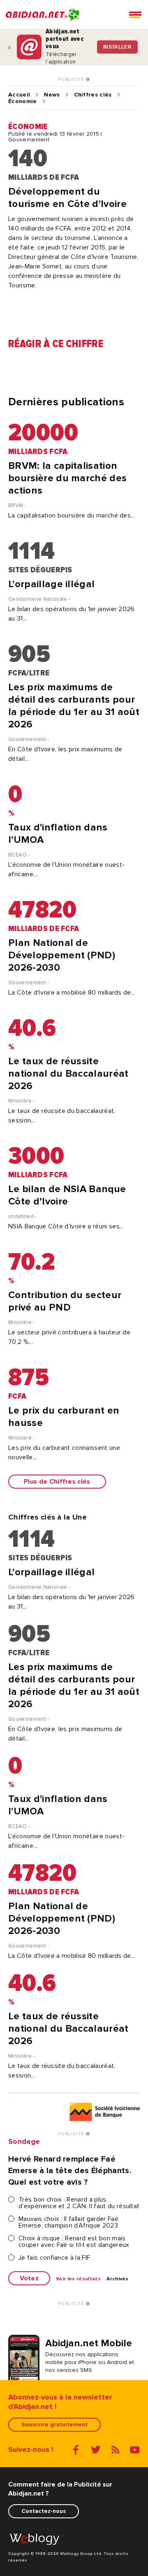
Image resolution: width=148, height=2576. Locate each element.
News (52, 95)
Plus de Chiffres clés (57, 1482)
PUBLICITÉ (72, 80)
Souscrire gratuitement (54, 2424)
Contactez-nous (44, 2511)
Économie (23, 101)
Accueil (19, 95)
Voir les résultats (78, 2279)
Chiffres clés (93, 95)
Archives (118, 2279)
